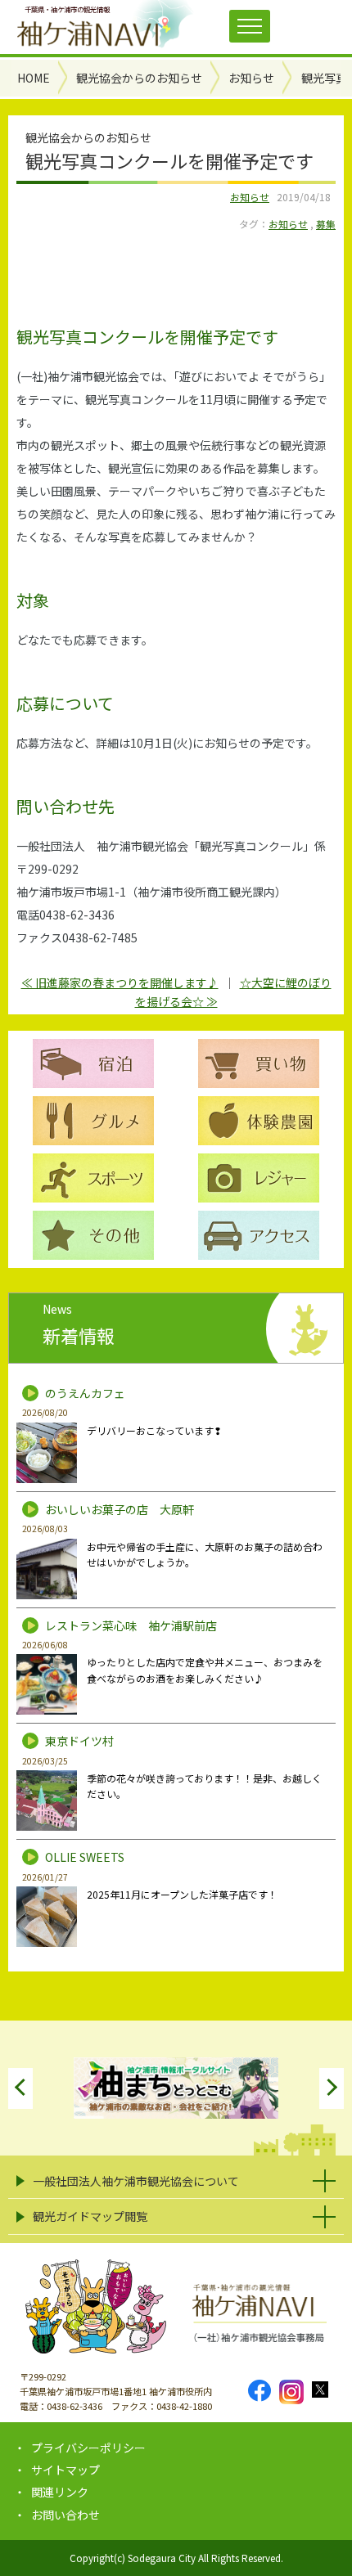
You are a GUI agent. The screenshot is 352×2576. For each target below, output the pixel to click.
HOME (34, 78)
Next (332, 2088)
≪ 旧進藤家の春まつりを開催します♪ (120, 982)
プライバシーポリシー (88, 2448)
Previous (20, 2088)
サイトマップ (65, 2470)
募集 (326, 224)
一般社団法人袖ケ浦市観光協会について (136, 2181)
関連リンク (60, 2492)
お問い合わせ (65, 2515)
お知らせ (250, 197)
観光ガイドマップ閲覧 (90, 2216)
